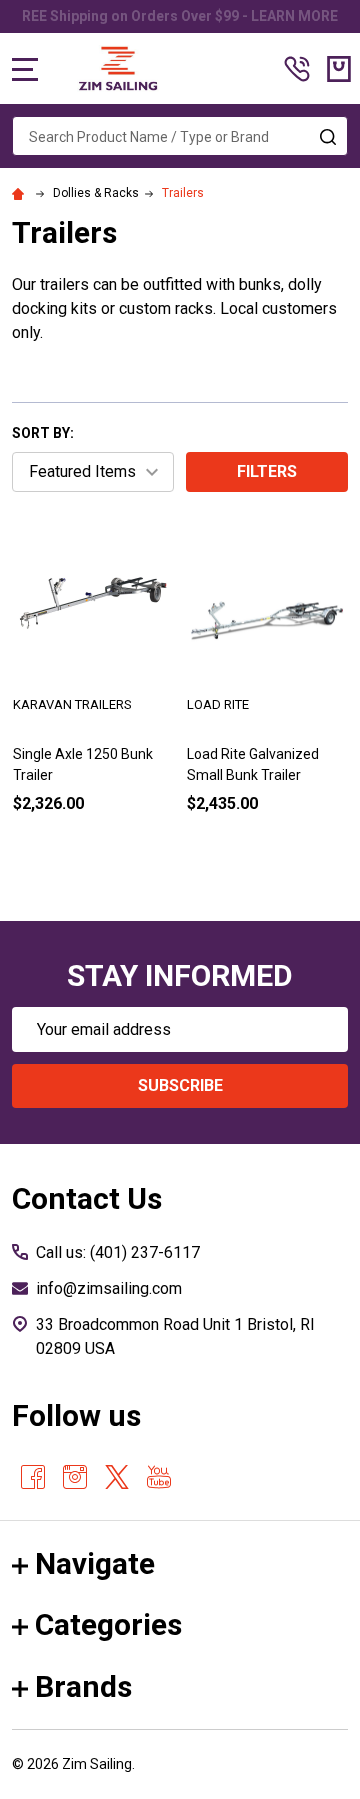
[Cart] (339, 69)
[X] (117, 1477)
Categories (108, 1624)
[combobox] (180, 136)
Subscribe (180, 1085)
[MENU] (25, 69)
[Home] (21, 193)
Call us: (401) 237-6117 (118, 1252)
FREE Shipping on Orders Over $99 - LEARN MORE (176, 16)
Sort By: (43, 433)
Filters (267, 471)
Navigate (95, 1563)
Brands (83, 1686)
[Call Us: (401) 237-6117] (297, 69)
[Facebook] (33, 1477)
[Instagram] (75, 1477)
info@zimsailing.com (109, 1288)
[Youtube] (159, 1477)
